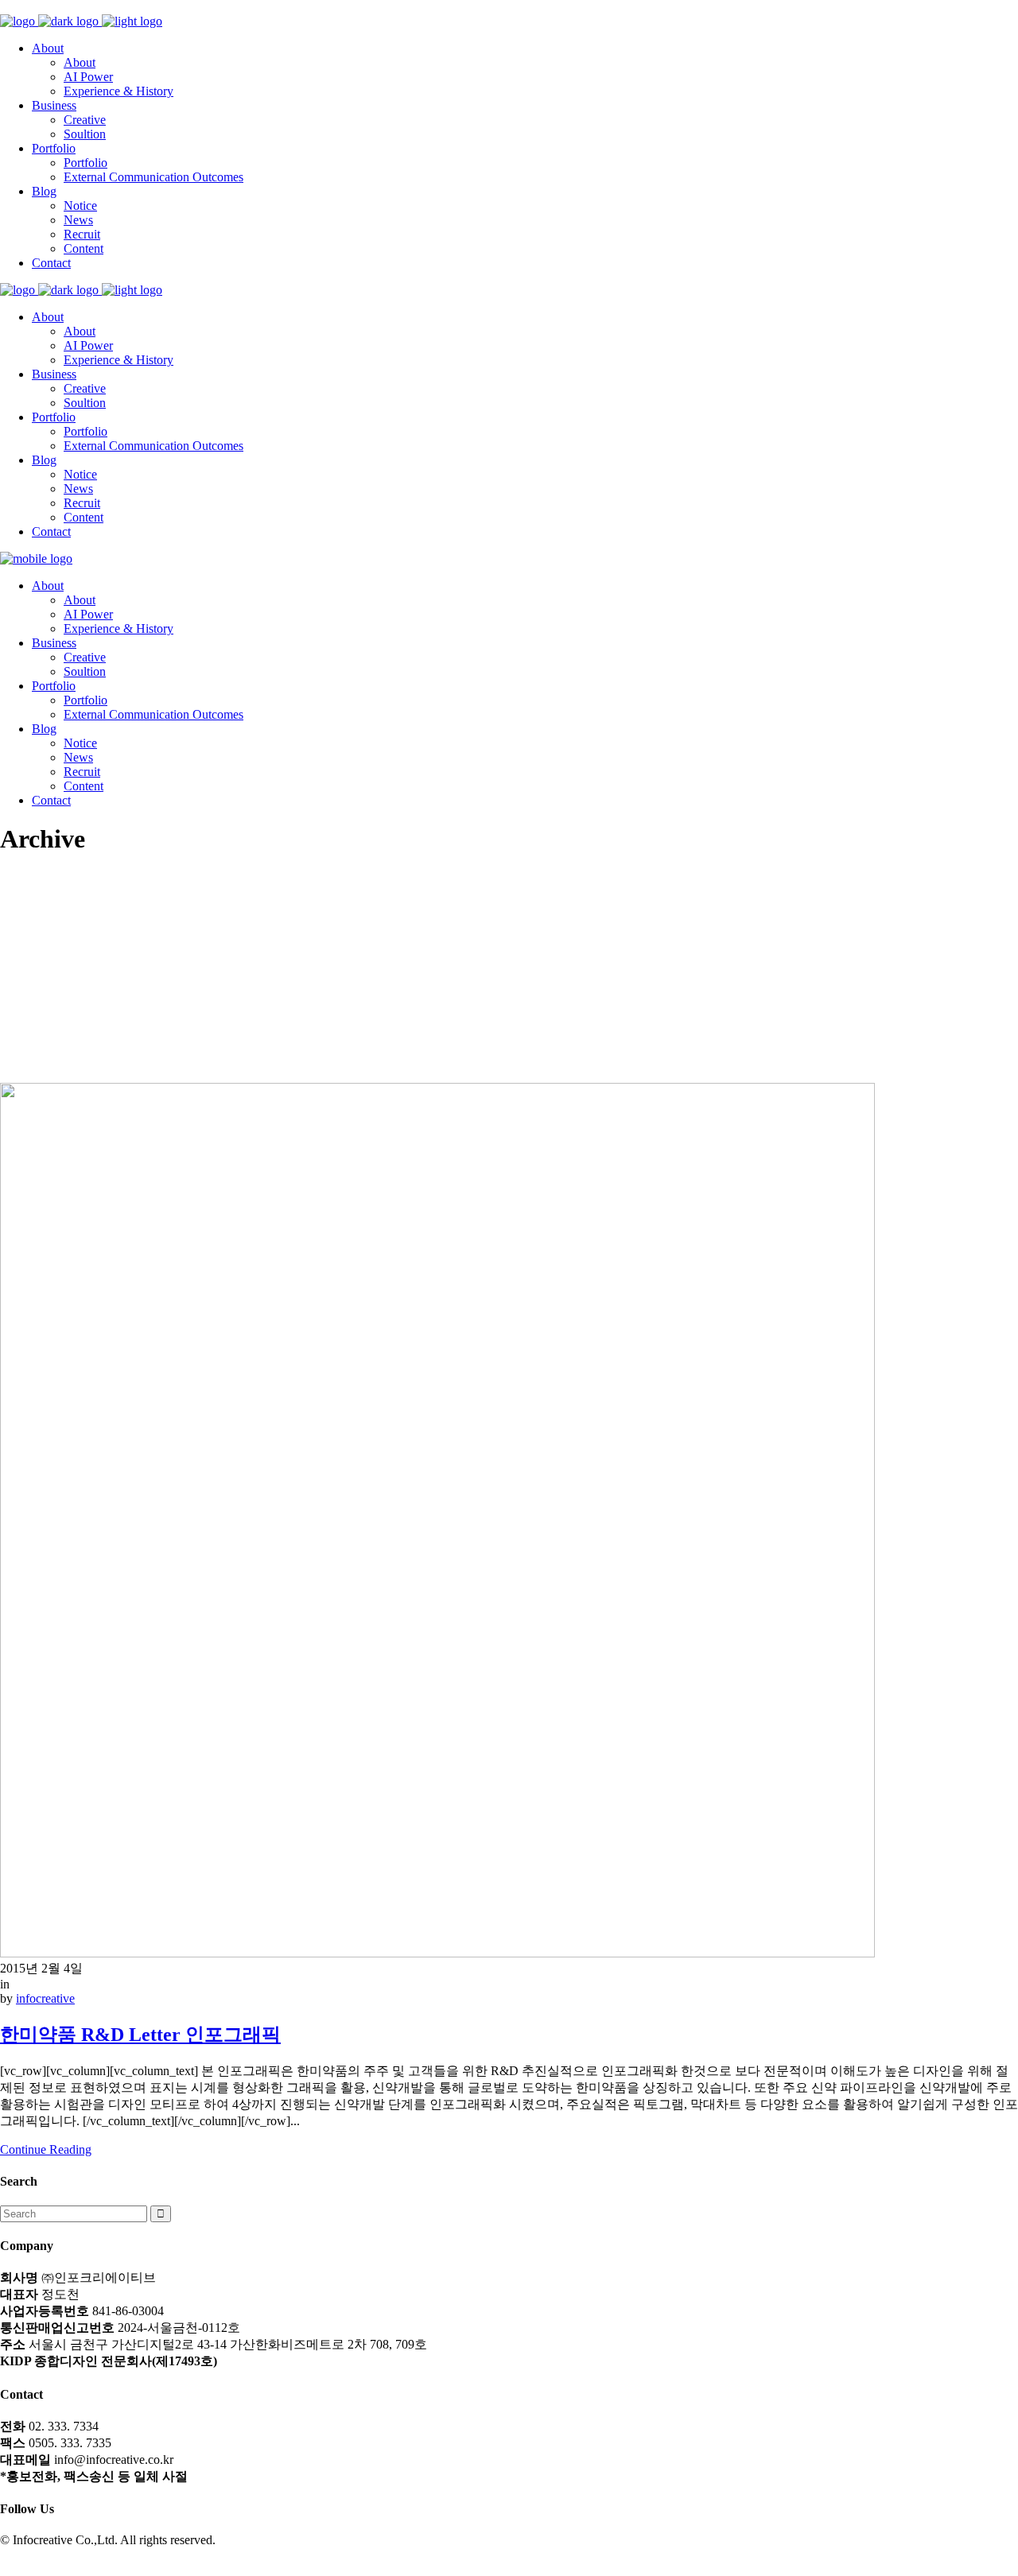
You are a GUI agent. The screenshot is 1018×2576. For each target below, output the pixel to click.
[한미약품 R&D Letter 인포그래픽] (437, 1953)
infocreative (45, 1998)
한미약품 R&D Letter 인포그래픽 (140, 2035)
